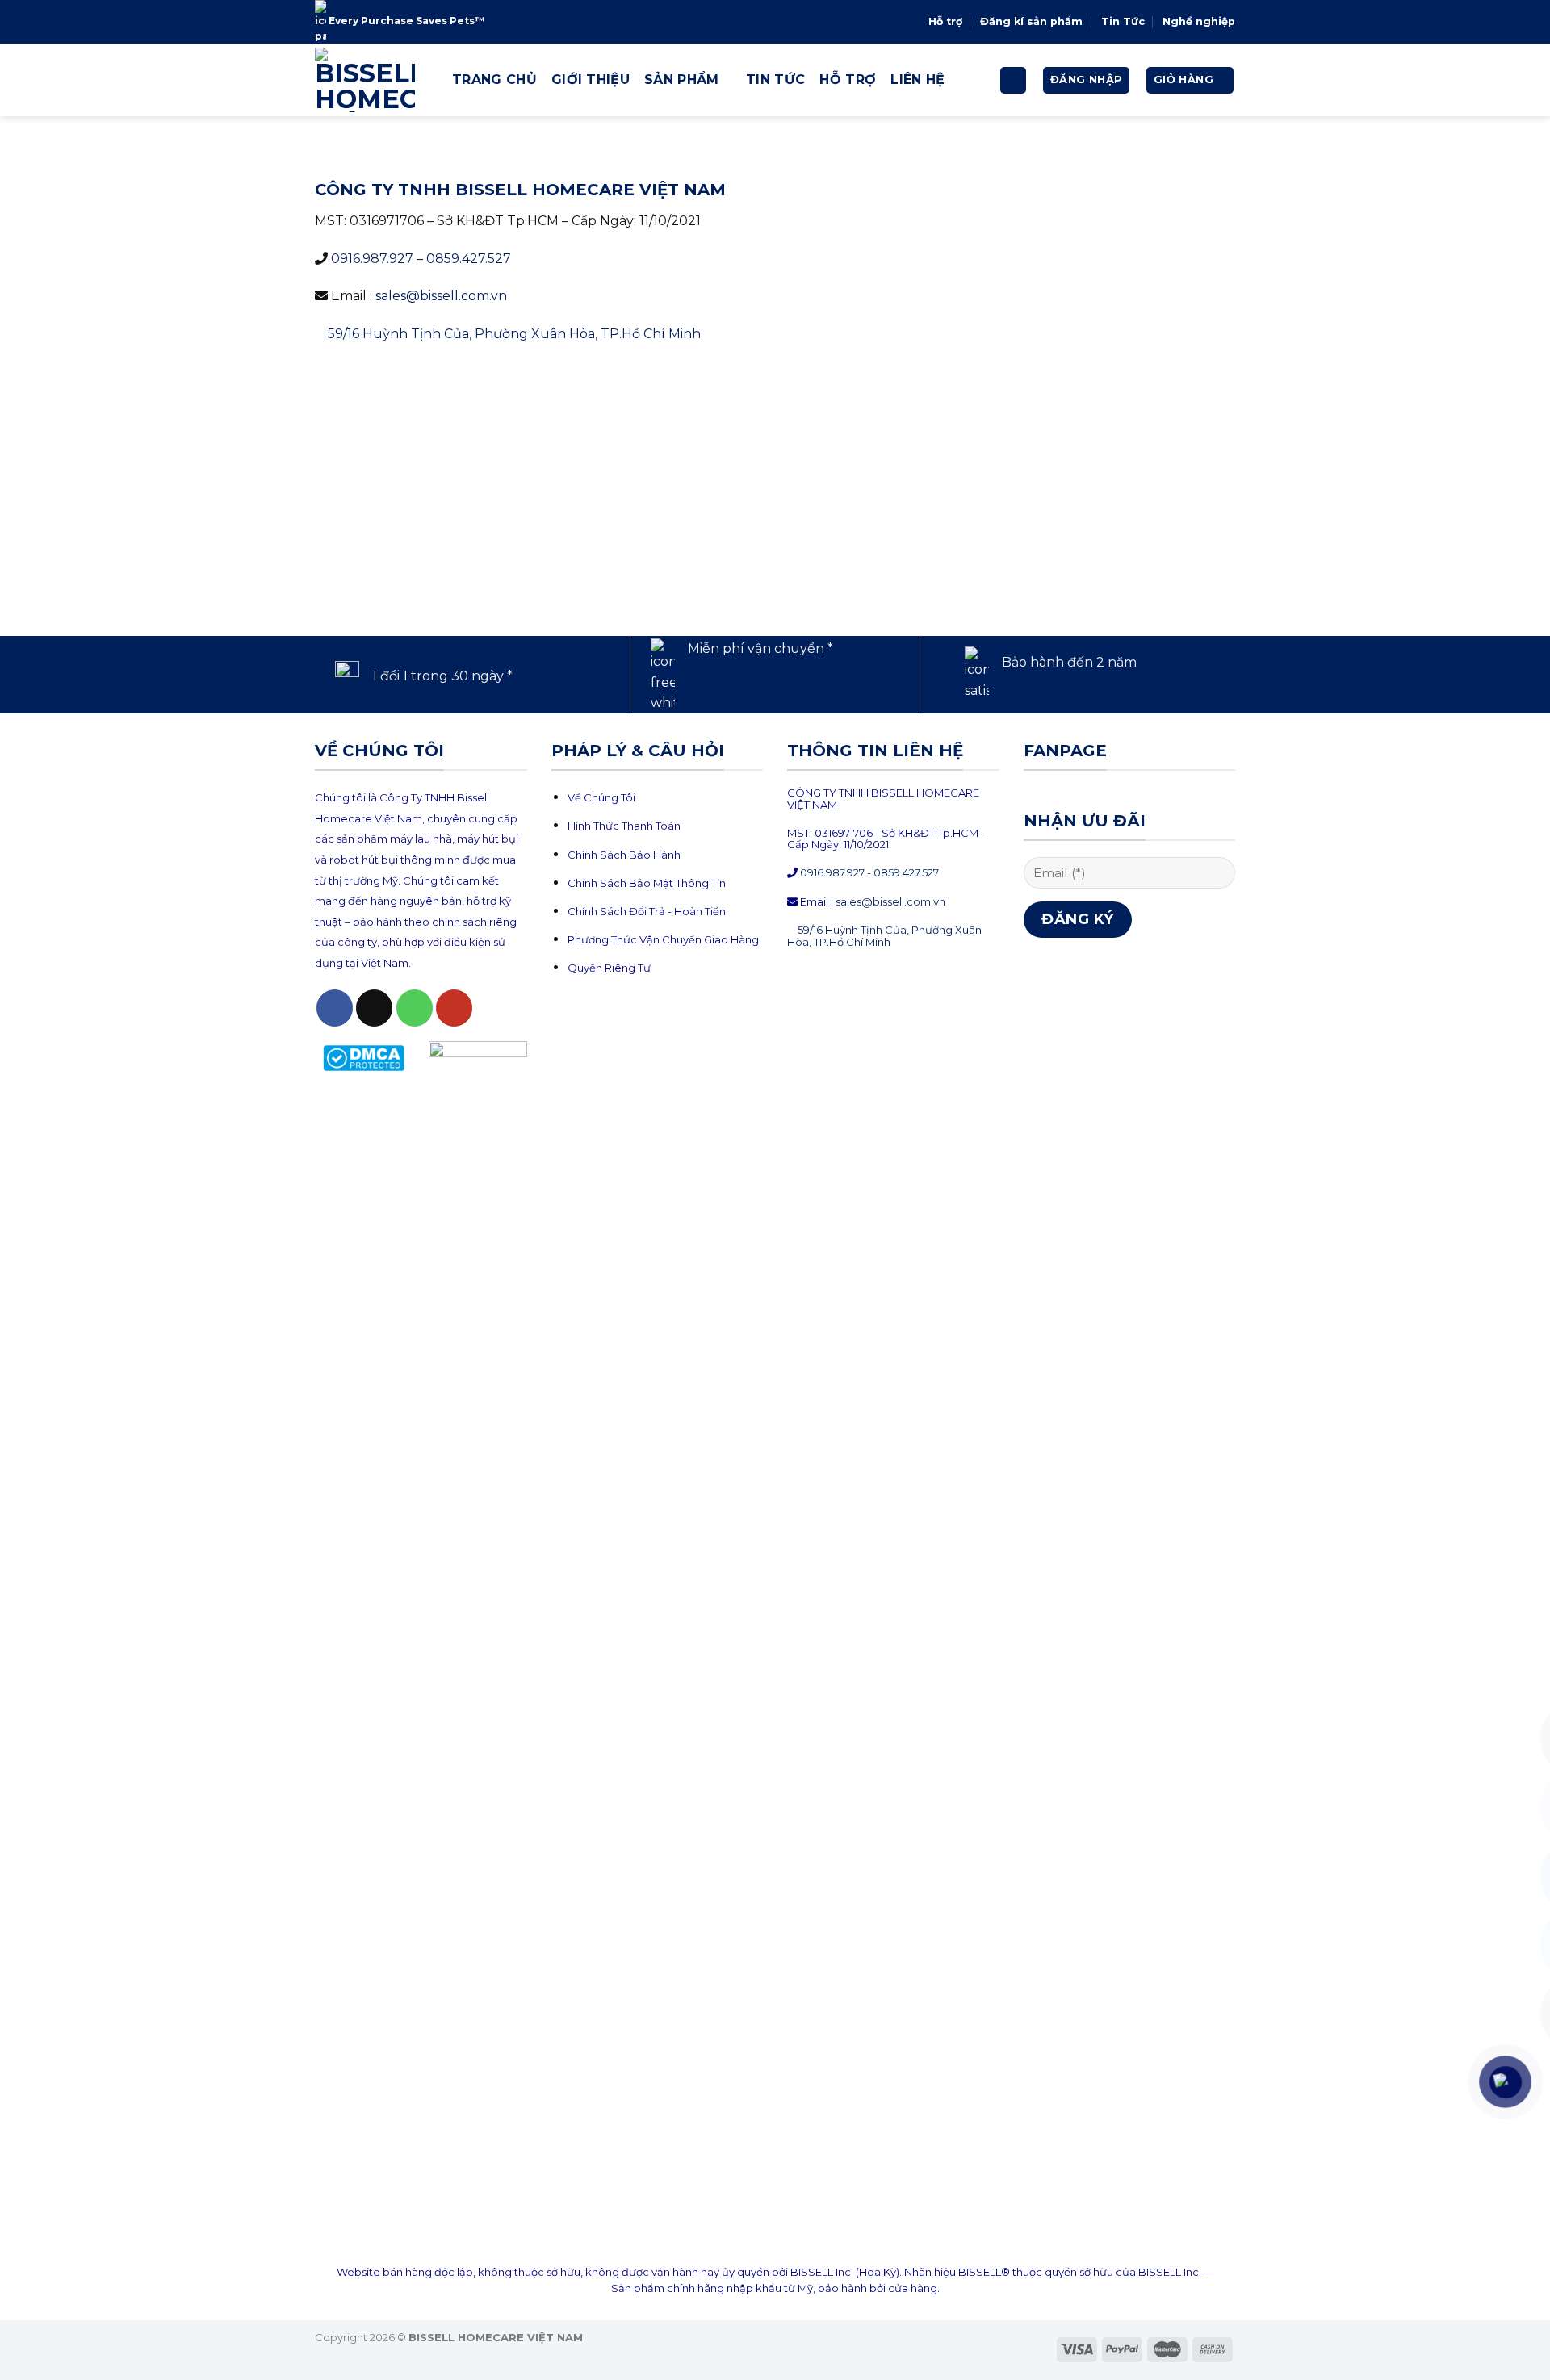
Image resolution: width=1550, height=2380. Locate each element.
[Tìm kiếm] (1013, 80)
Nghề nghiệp (1199, 21)
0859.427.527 (469, 259)
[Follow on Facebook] (335, 1008)
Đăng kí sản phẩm (1031, 21)
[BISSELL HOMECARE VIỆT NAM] (371, 80)
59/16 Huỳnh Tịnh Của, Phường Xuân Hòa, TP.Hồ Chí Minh (514, 334)
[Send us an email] (374, 1008)
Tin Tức (1123, 21)
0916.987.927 (372, 259)
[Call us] (415, 1008)
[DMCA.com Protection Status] (364, 1057)
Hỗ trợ (945, 21)
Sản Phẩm (682, 79)
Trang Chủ (494, 79)
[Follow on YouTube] (454, 1008)
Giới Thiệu (591, 79)
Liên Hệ (917, 79)
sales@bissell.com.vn (441, 296)
